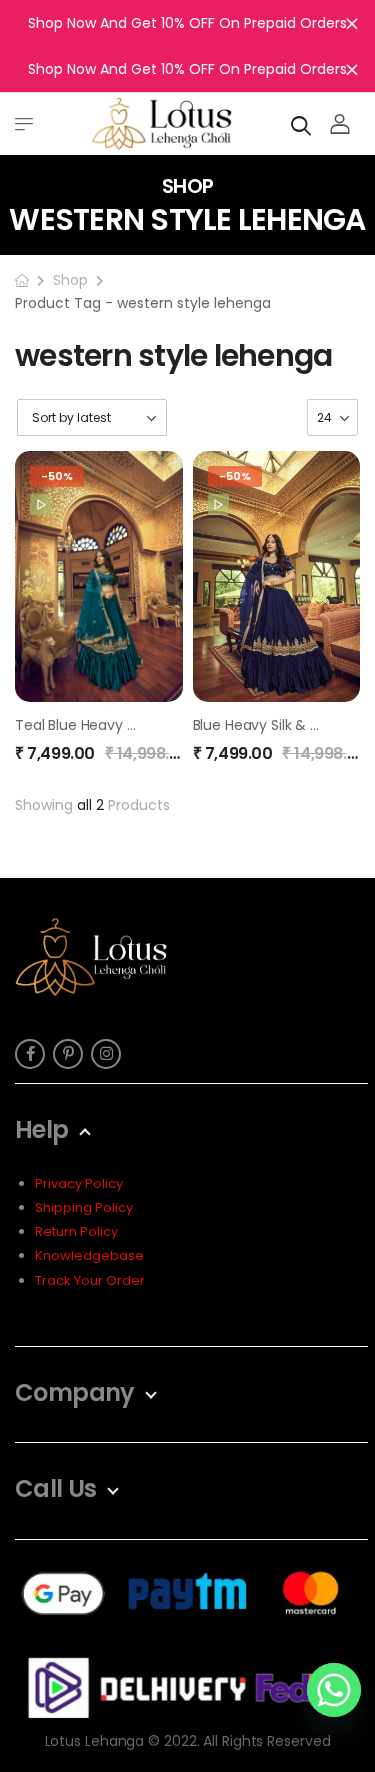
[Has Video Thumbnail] (40, 504)
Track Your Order (90, 1280)
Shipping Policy (84, 1207)
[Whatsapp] (334, 1690)
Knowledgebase (89, 1255)
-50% (57, 476)
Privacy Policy (79, 1183)
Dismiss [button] (352, 23)
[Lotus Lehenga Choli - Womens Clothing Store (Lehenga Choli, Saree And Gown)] (162, 123)
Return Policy (76, 1231)
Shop (70, 280)
